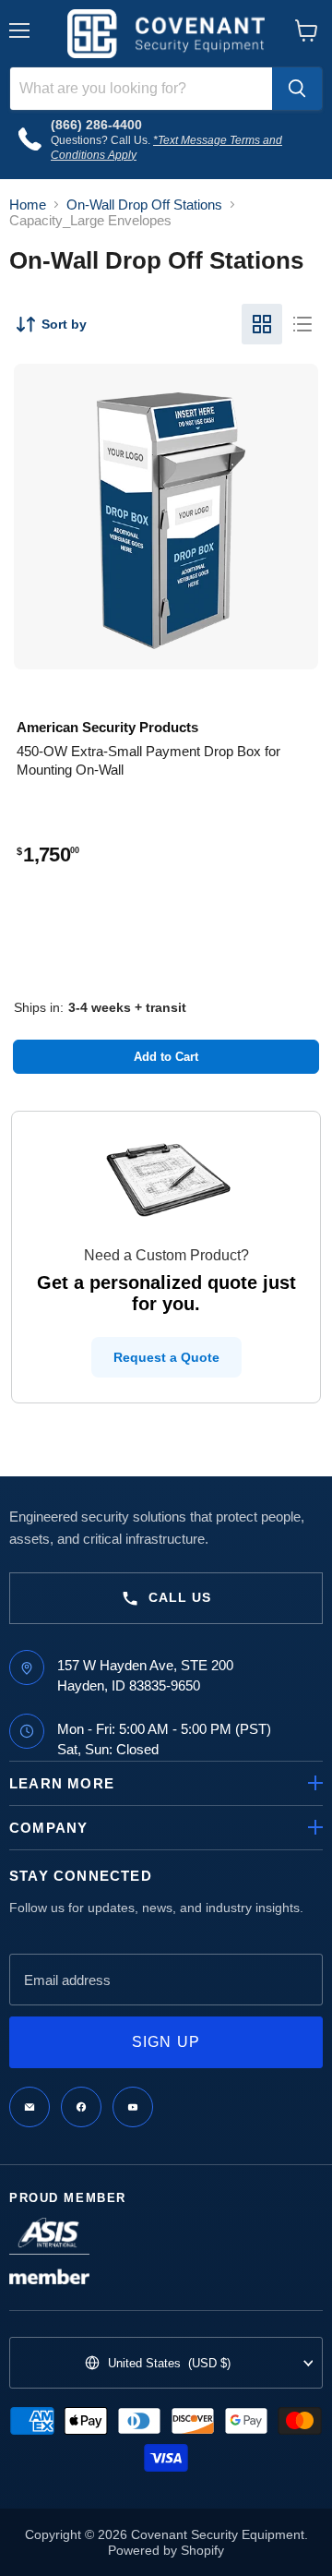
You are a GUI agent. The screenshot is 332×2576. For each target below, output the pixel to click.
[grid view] (262, 324)
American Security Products (107, 727)
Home (28, 205)
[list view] (302, 324)
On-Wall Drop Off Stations (144, 205)
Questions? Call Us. (102, 140)
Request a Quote (166, 1357)
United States (169, 2363)
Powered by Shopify (166, 2550)
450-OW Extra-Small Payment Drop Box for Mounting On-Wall (148, 760)
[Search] (297, 89)
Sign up (166, 2042)
